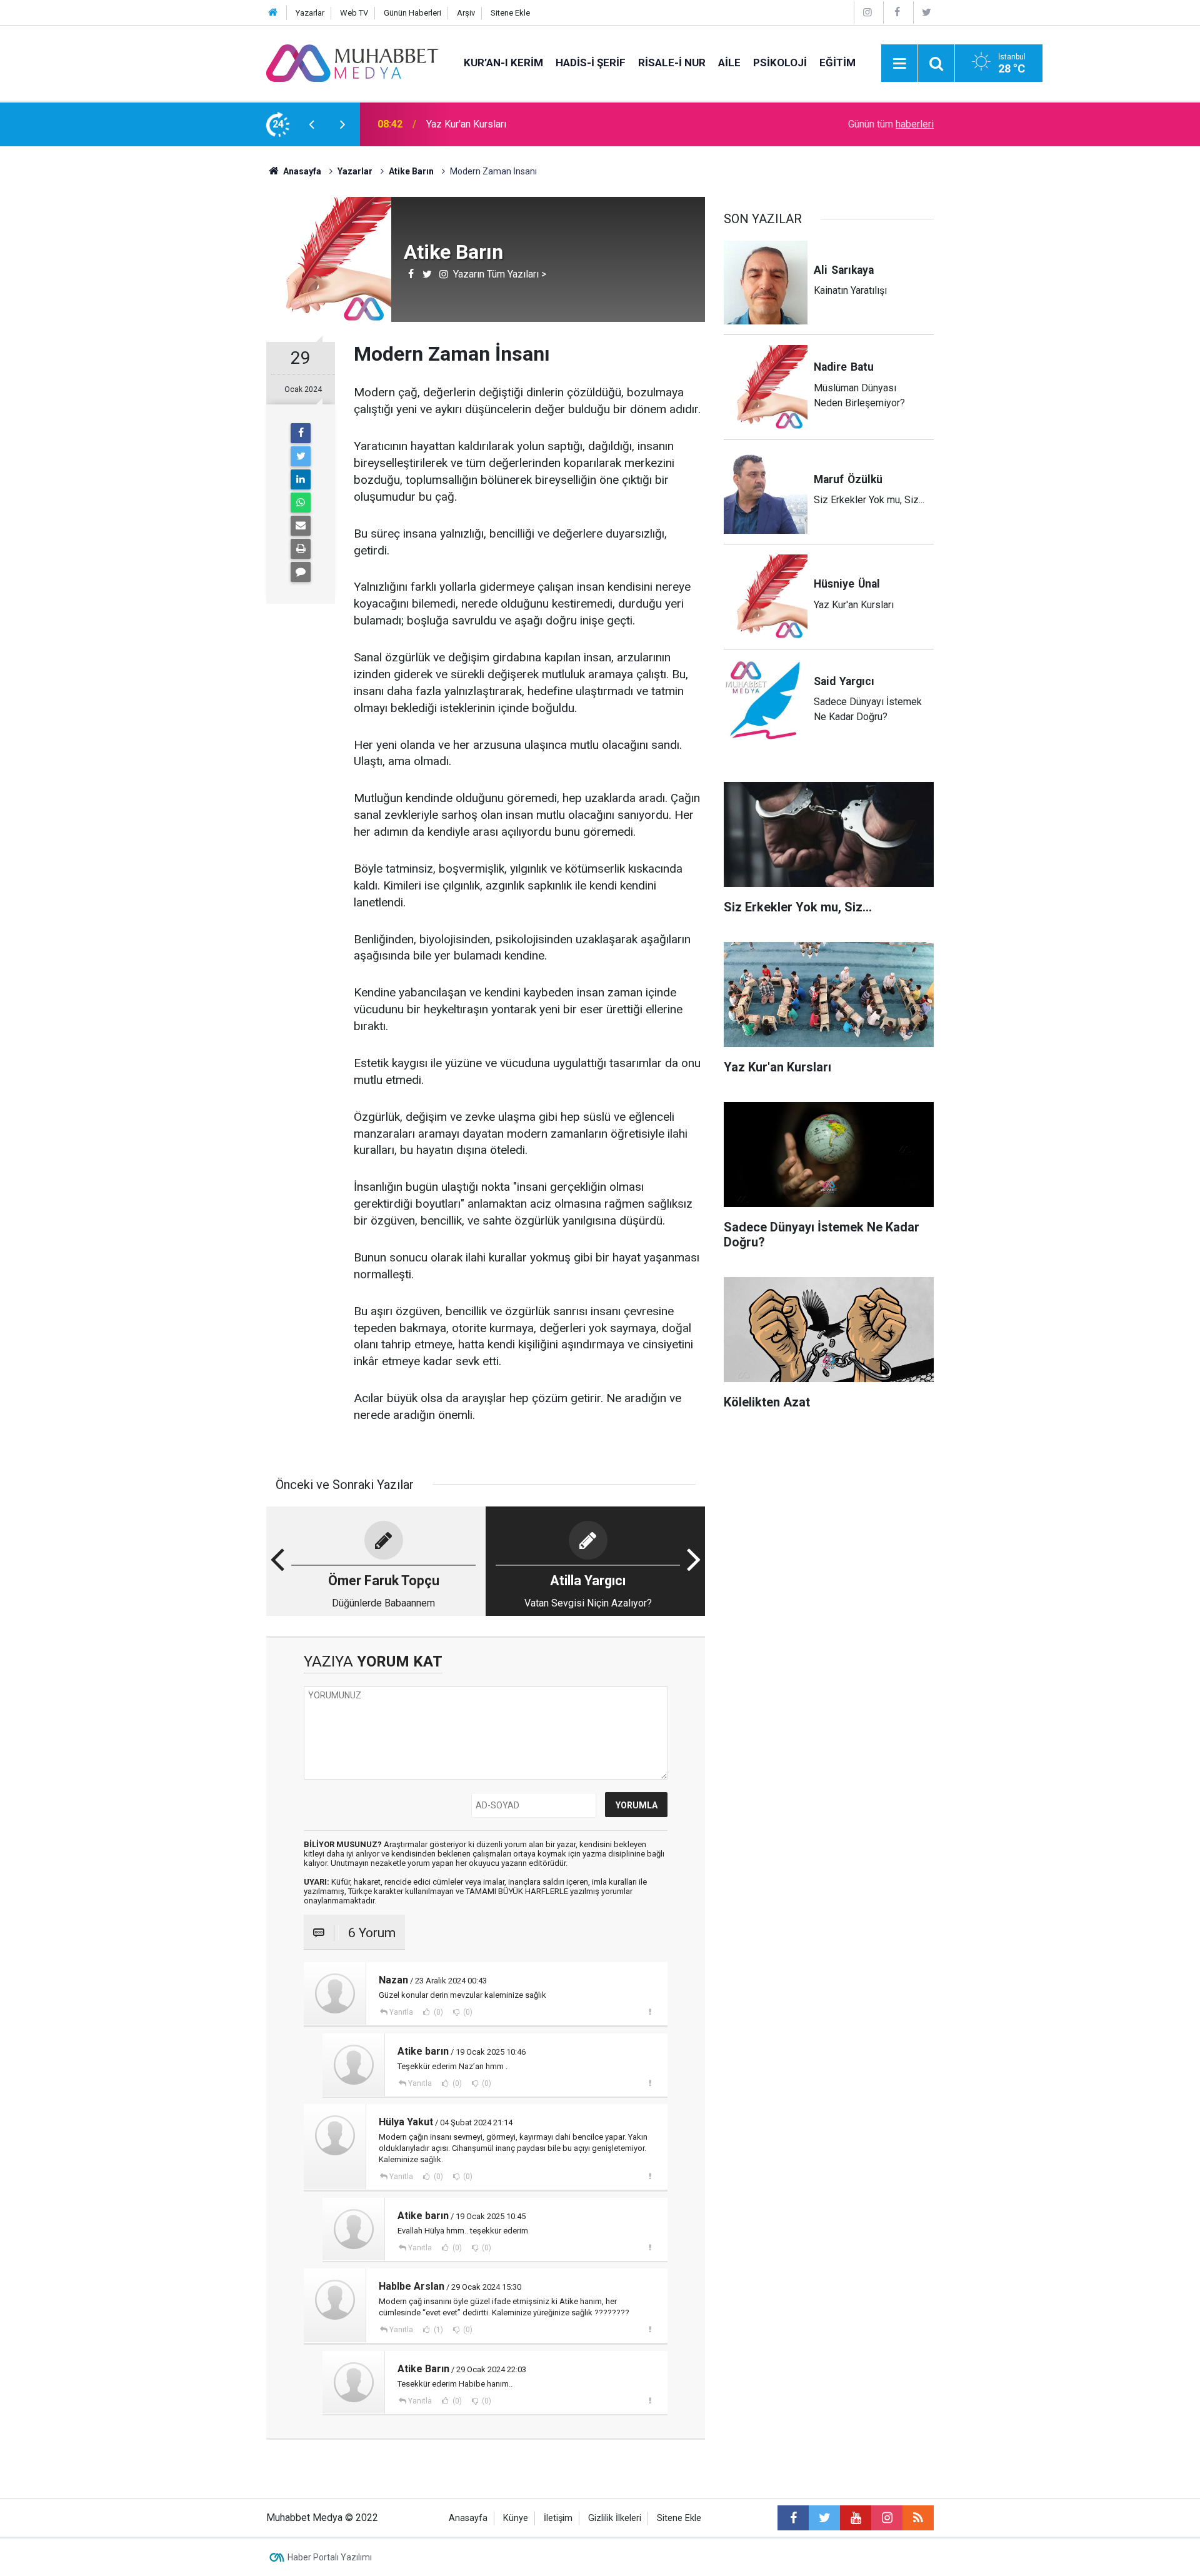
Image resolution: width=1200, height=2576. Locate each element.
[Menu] (899, 64)
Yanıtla (401, 2012)
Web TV (354, 13)
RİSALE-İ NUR (672, 63)
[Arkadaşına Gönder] (301, 526)
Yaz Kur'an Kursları (466, 124)
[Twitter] (927, 12)
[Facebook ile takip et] (793, 2518)
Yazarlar (310, 13)
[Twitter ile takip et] (824, 2518)
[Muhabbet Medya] (352, 62)
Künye (516, 2518)
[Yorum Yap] (301, 572)
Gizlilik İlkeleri (615, 2518)
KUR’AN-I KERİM (503, 63)
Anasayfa (468, 2518)
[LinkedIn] (301, 479)
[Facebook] (897, 12)
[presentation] (311, 124)
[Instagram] (867, 12)
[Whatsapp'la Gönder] (301, 503)
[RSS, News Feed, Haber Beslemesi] (918, 2518)
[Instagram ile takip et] (887, 2518)
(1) (437, 2330)
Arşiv (466, 13)
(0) (437, 2012)
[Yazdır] (301, 549)
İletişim (558, 2518)
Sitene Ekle (510, 13)
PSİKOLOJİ (780, 63)
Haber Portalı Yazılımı (330, 2557)
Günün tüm (891, 124)
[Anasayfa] (273, 13)
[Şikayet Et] (650, 2012)
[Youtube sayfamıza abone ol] (856, 2518)
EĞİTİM (837, 63)
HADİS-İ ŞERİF (591, 63)
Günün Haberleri (412, 13)
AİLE (729, 63)
